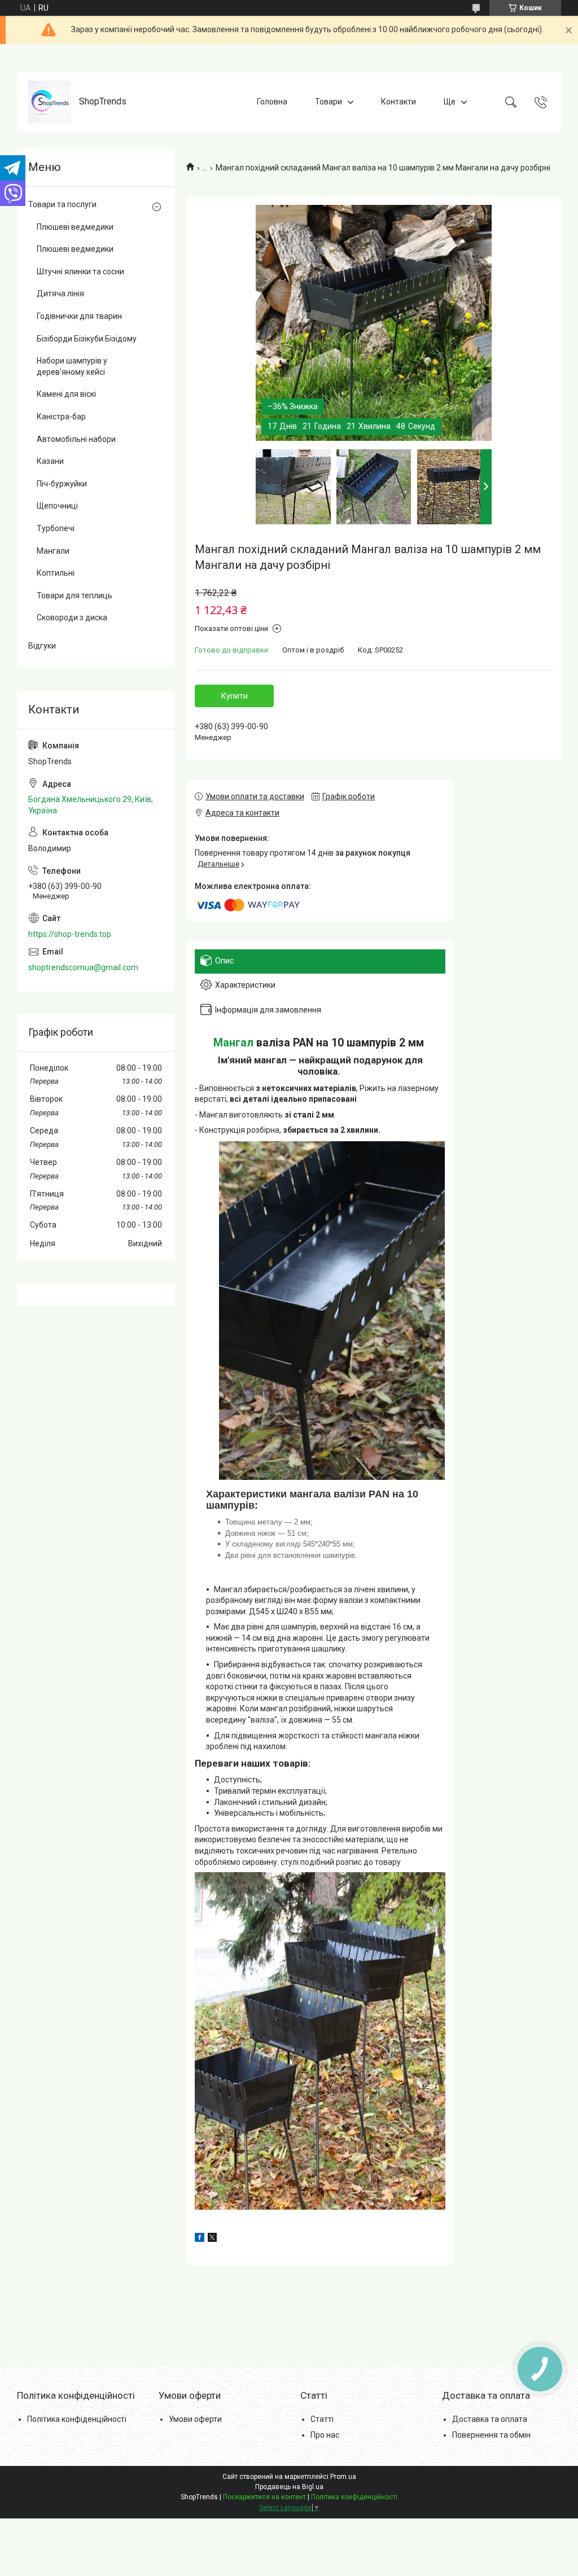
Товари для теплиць (75, 595)
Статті (322, 2419)
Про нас (325, 2435)
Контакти (399, 102)
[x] (212, 2239)
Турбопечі (56, 528)
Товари (329, 102)
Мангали (53, 551)
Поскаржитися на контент (264, 2497)
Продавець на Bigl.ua (289, 2487)
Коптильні (56, 573)
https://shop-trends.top (70, 934)
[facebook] (200, 2239)
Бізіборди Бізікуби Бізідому (87, 339)
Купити (235, 696)
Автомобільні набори (76, 439)
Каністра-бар (61, 417)
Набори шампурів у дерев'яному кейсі (72, 366)
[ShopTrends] (49, 102)
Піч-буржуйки (62, 484)
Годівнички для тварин (79, 316)
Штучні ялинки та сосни (80, 271)
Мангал (233, 1043)
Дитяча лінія (60, 293)
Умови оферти (195, 2419)
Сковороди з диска (72, 617)
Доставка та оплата (490, 2419)
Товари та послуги (62, 204)
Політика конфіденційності (77, 2419)
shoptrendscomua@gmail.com (83, 967)
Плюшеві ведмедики (75, 227)
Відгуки (42, 646)
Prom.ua (343, 2477)
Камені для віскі (66, 394)
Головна (272, 102)
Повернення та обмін (491, 2435)
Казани (50, 461)
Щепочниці (57, 506)
